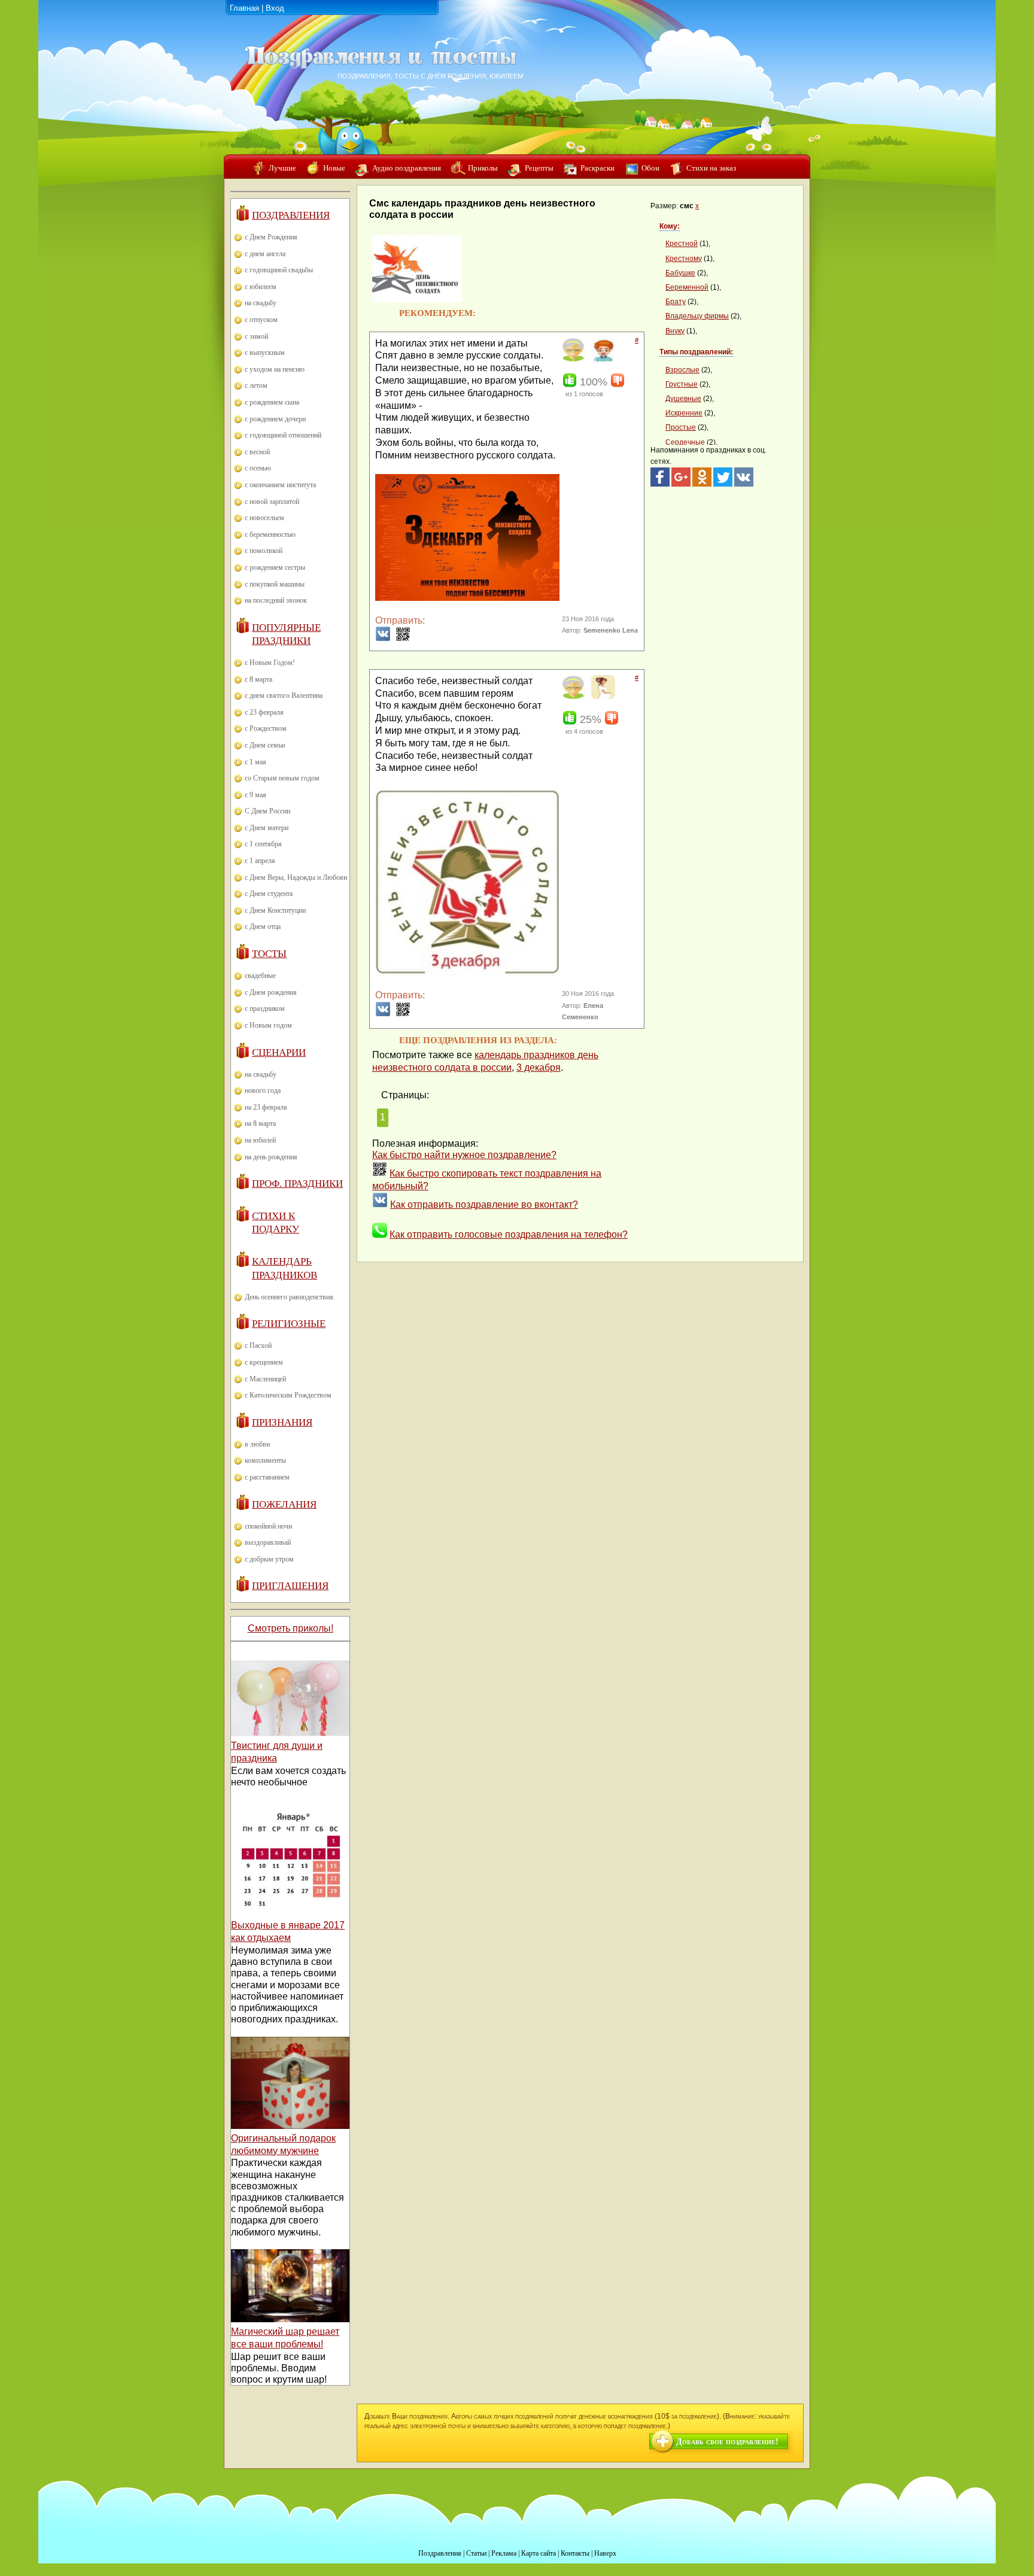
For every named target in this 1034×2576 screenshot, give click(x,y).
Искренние (684, 413)
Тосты (269, 954)
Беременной (687, 287)
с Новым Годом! (270, 663)
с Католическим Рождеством (288, 1395)
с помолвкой (264, 551)
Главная (244, 8)
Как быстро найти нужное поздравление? (464, 1155)
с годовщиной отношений (283, 435)
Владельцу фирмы (697, 316)
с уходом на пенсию (275, 369)
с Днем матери (267, 828)
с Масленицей (265, 1379)
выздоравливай (268, 1542)
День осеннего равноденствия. (290, 1297)
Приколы (483, 168)
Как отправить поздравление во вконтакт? (484, 1205)
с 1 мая (256, 762)
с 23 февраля (264, 712)
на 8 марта (260, 1123)
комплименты (265, 1460)
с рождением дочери (275, 419)
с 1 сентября (263, 844)
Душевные (683, 399)
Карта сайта (539, 2553)
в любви (257, 1444)
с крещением (264, 1362)
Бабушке (680, 273)
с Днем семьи (265, 745)
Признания (282, 1422)
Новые (334, 168)
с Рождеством (266, 728)
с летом (256, 385)
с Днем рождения (271, 992)
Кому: (670, 226)
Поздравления (291, 215)
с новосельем (264, 518)
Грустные (682, 384)
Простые (681, 427)
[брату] (602, 359)
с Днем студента (269, 894)
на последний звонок (276, 600)
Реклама (504, 2553)
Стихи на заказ (711, 168)
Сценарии (279, 1052)
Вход (275, 8)
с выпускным (265, 353)
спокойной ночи (268, 1526)
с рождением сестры (275, 567)
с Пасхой (258, 1345)
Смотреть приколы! (291, 1628)
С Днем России (267, 811)
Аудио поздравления (407, 168)
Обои (650, 168)
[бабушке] (573, 359)
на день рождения (271, 1157)
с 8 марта (258, 679)
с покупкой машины (275, 584)
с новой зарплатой (272, 502)
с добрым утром (269, 1559)
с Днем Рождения (271, 237)
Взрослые (682, 370)
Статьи (476, 2553)
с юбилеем (261, 287)
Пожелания (284, 1504)
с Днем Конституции (275, 910)
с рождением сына (272, 402)
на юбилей (260, 1140)
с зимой (256, 336)
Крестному (684, 259)
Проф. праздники (297, 1184)
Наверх (605, 2553)
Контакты (575, 2553)
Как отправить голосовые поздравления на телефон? (509, 1234)
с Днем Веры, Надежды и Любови (296, 877)
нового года (263, 1090)
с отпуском (261, 320)
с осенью (258, 468)
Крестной (682, 244)
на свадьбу (261, 303)
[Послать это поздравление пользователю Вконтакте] (383, 638)
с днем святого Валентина (284, 695)
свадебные (260, 976)
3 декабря (539, 1067)
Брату (676, 302)
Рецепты (539, 168)
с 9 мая (256, 795)
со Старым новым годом (282, 778)
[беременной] (602, 697)
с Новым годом (268, 1025)
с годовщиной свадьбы (279, 270)
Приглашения (290, 1586)
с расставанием (267, 1477)
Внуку (675, 331)
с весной (257, 452)
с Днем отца (263, 926)
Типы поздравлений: (696, 352)
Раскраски (597, 168)
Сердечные (685, 442)
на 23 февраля (266, 1107)
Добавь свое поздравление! (727, 2442)
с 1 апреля (260, 861)
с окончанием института (280, 485)
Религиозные (289, 1324)
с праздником (265, 1008)
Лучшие (282, 168)
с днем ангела (265, 254)
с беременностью (270, 534)
